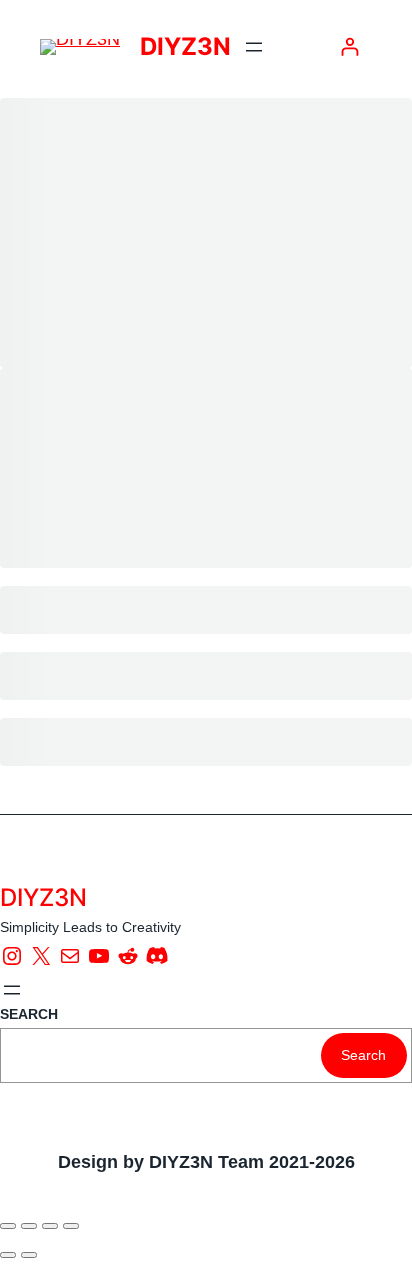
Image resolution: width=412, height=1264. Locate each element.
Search (363, 1055)
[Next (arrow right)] (29, 1255)
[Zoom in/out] (8, 1226)
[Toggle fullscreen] (29, 1226)
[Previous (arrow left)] (8, 1255)
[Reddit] (128, 956)
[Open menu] (254, 47)
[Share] (50, 1226)
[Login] (349, 46)
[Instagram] (12, 956)
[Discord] (157, 956)
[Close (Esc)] (71, 1226)
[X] (41, 956)
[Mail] (70, 956)
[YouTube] (99, 956)
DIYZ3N (185, 46)
